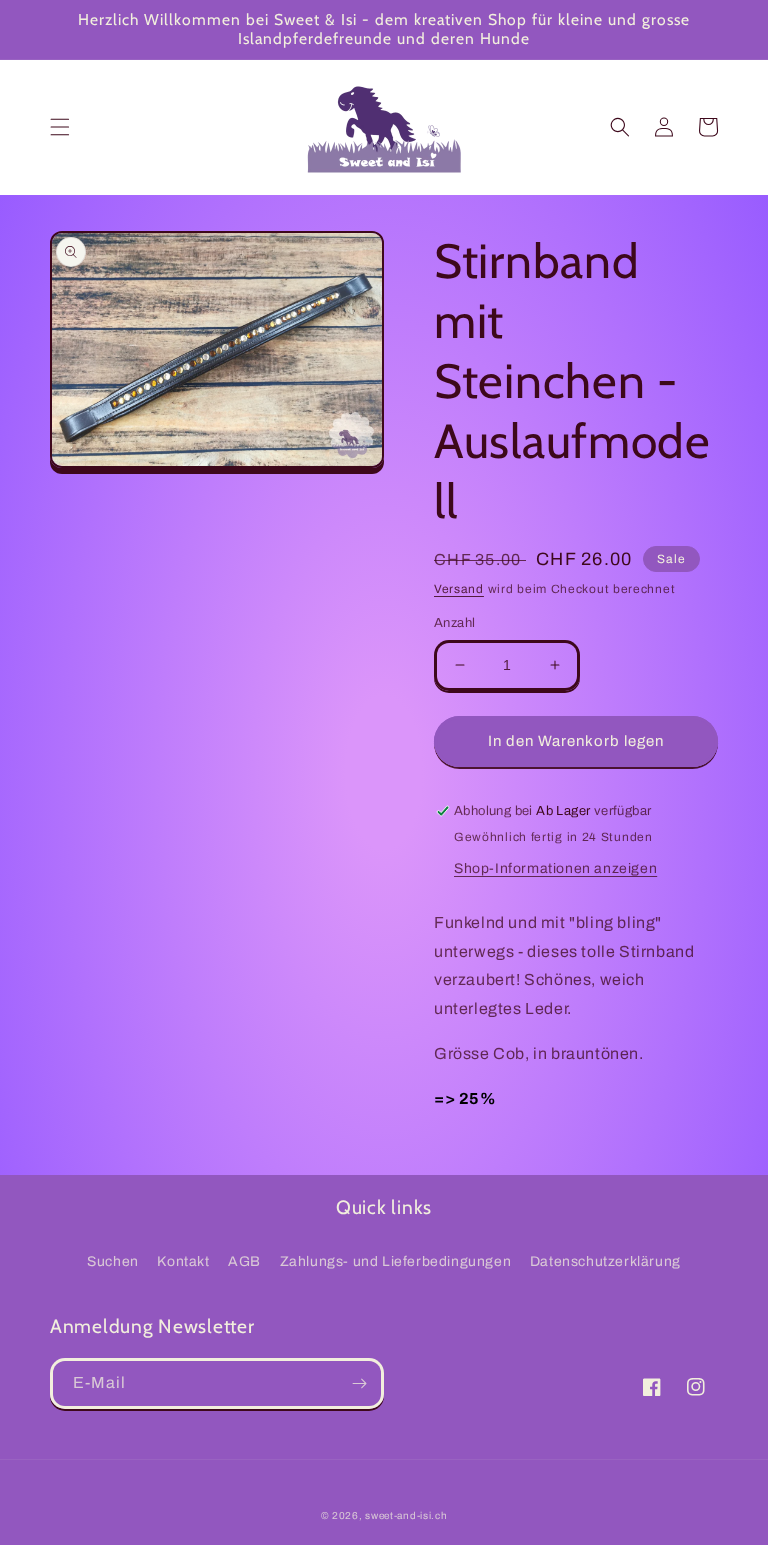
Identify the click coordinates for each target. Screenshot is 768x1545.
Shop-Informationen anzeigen (555, 868)
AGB (244, 1261)
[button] (60, 127)
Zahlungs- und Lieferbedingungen (396, 1261)
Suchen (113, 1261)
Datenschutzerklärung (605, 1261)
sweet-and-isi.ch (406, 1515)
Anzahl (454, 623)
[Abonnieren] (359, 1383)
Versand (459, 589)
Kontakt (183, 1261)
